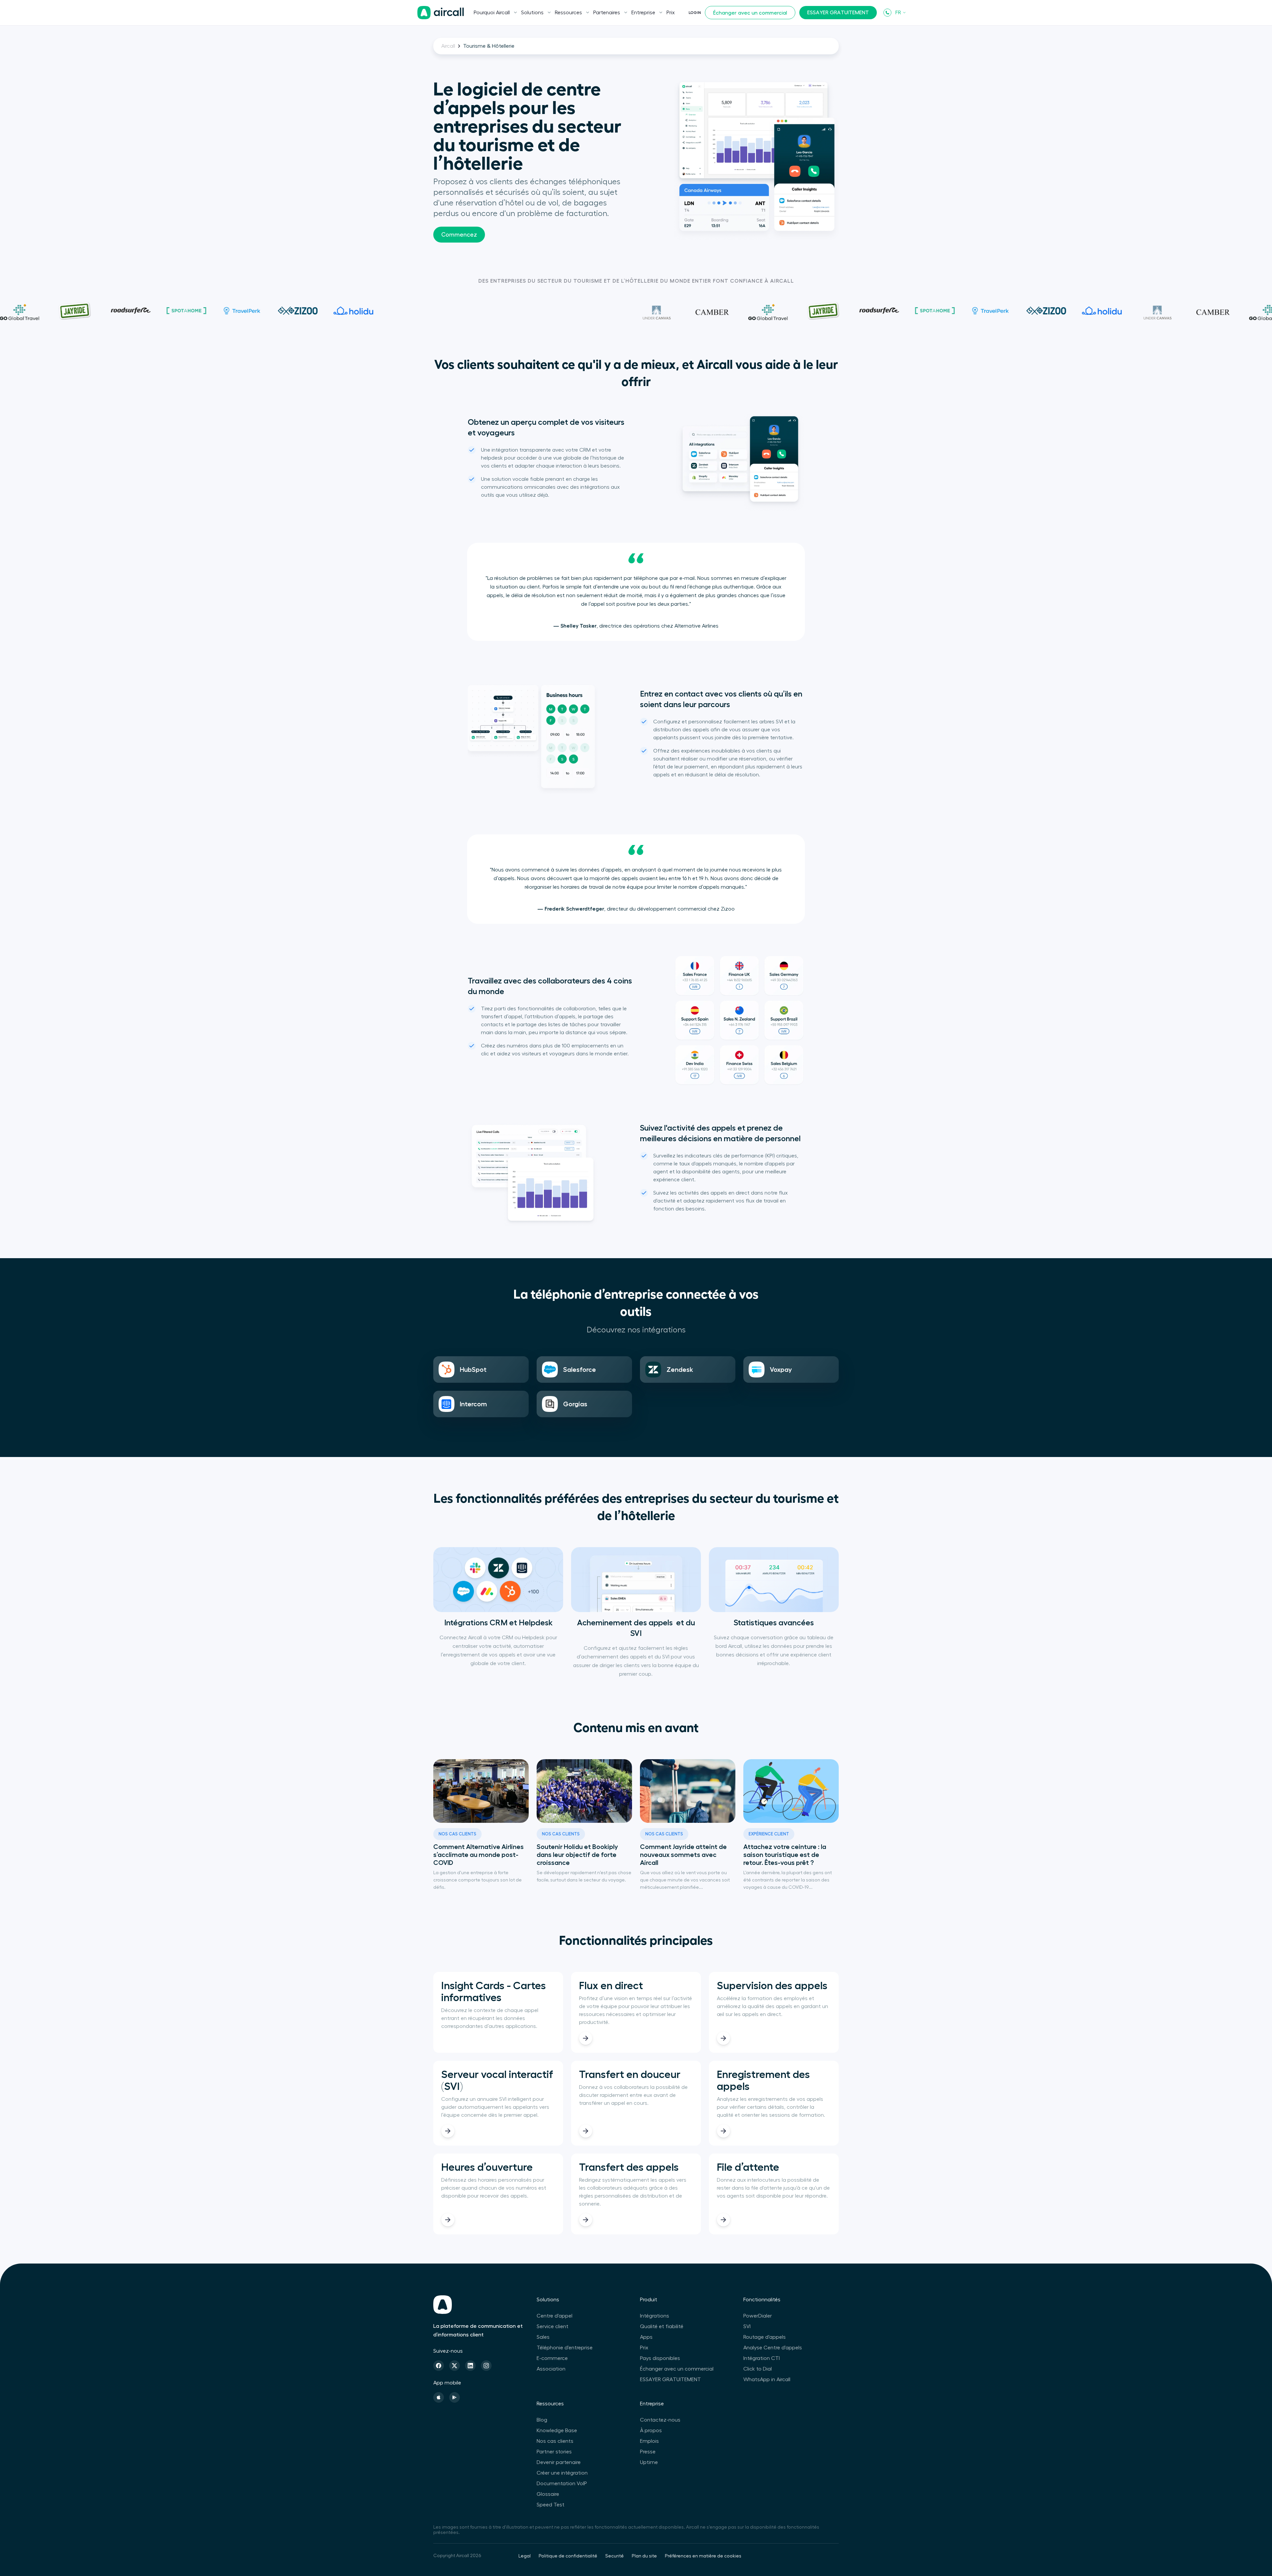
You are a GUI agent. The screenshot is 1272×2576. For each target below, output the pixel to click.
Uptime (649, 2462)
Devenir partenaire (559, 2462)
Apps (646, 2337)
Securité (614, 2556)
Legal (525, 2556)
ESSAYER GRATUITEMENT (838, 13)
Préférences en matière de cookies (703, 2556)
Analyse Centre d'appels (773, 2348)
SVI (747, 2326)
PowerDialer (758, 2316)
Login (695, 13)
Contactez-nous (660, 2420)
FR (898, 13)
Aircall (448, 46)
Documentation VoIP (562, 2484)
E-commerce (552, 2358)
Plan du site (644, 2556)
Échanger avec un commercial (750, 13)
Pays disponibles (660, 2358)
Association (551, 2369)
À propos (651, 2431)
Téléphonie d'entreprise (565, 2348)
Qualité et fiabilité (662, 2326)
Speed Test (551, 2505)
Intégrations (655, 2316)
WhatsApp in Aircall (767, 2380)
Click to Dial (758, 2369)
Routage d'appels (765, 2337)
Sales (543, 2337)
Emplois (649, 2441)
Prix (671, 13)
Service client (553, 2326)
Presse (648, 2452)
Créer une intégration (562, 2473)
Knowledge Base (557, 2431)
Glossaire (548, 2494)
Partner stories (554, 2452)
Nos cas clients (555, 2441)
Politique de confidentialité (568, 2556)
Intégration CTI (762, 2358)
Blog (542, 2420)
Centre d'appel (555, 2316)
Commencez (459, 235)
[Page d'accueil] (441, 13)
